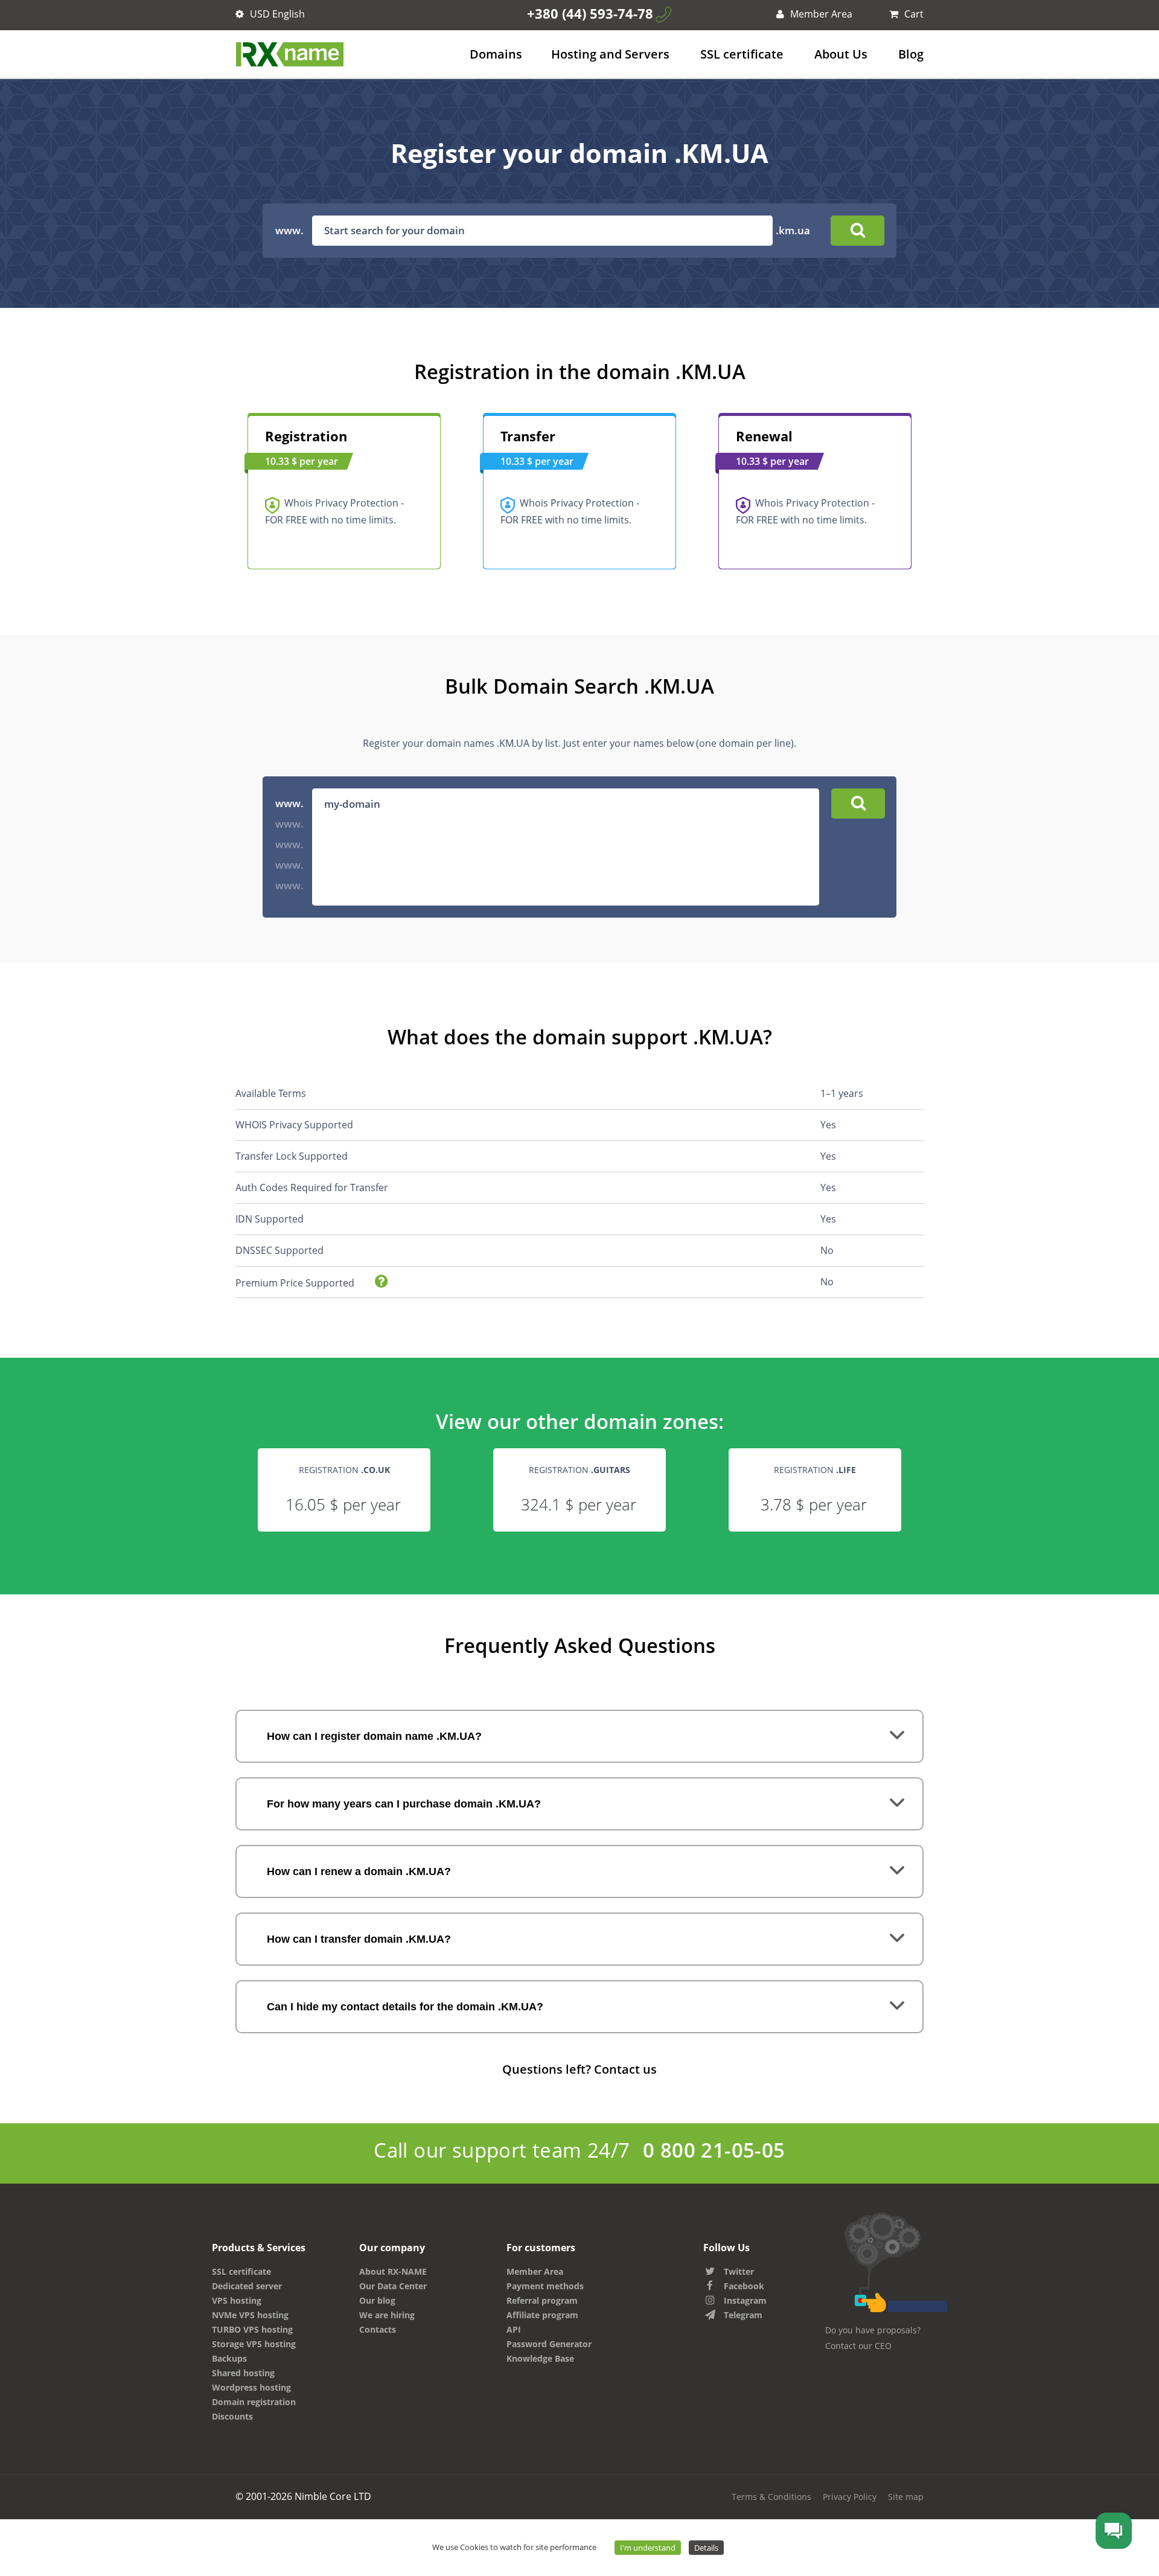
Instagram (745, 2300)
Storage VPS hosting (254, 2344)
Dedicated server (247, 2286)
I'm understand (648, 2548)
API (514, 2329)
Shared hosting (243, 2373)
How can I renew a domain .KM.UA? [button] (359, 1871)
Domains (496, 54)
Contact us (625, 2069)
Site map (906, 2497)
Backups (229, 2358)
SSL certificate (742, 54)
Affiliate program (542, 2315)
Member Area (820, 14)
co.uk (377, 1470)
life (847, 1470)
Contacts (378, 2329)
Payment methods (545, 2286)
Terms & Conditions (771, 2497)
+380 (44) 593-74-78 (590, 13)
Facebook (744, 2286)
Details (706, 2548)
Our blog (377, 2300)
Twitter (739, 2271)
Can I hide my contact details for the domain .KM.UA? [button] (405, 2007)
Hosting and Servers (610, 54)
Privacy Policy (850, 2497)
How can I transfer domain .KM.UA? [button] (359, 1939)
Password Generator (549, 2344)
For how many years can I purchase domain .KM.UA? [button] (404, 1804)
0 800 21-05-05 (714, 2150)
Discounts (232, 2416)
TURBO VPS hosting (252, 2329)
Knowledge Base (540, 2358)
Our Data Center (393, 2286)
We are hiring (387, 2315)
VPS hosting (237, 2300)
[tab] (579, 1736)
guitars (612, 1470)
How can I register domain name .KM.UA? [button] (374, 1736)
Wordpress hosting (251, 2387)
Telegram (743, 2315)
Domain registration (254, 2402)
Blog (911, 54)
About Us (841, 54)
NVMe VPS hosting (250, 2315)
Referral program (542, 2300)
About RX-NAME (393, 2271)
